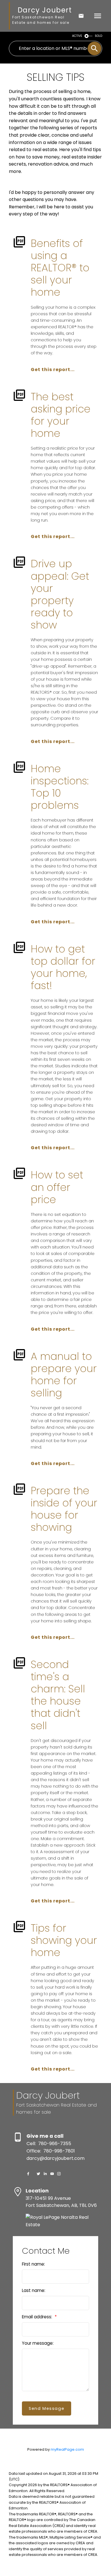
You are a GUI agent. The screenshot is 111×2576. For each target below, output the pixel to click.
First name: (33, 2264)
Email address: (38, 2317)
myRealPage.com (67, 2449)
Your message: (38, 2343)
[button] (28, 2174)
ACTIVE (77, 36)
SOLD (98, 36)
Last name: (34, 2290)
